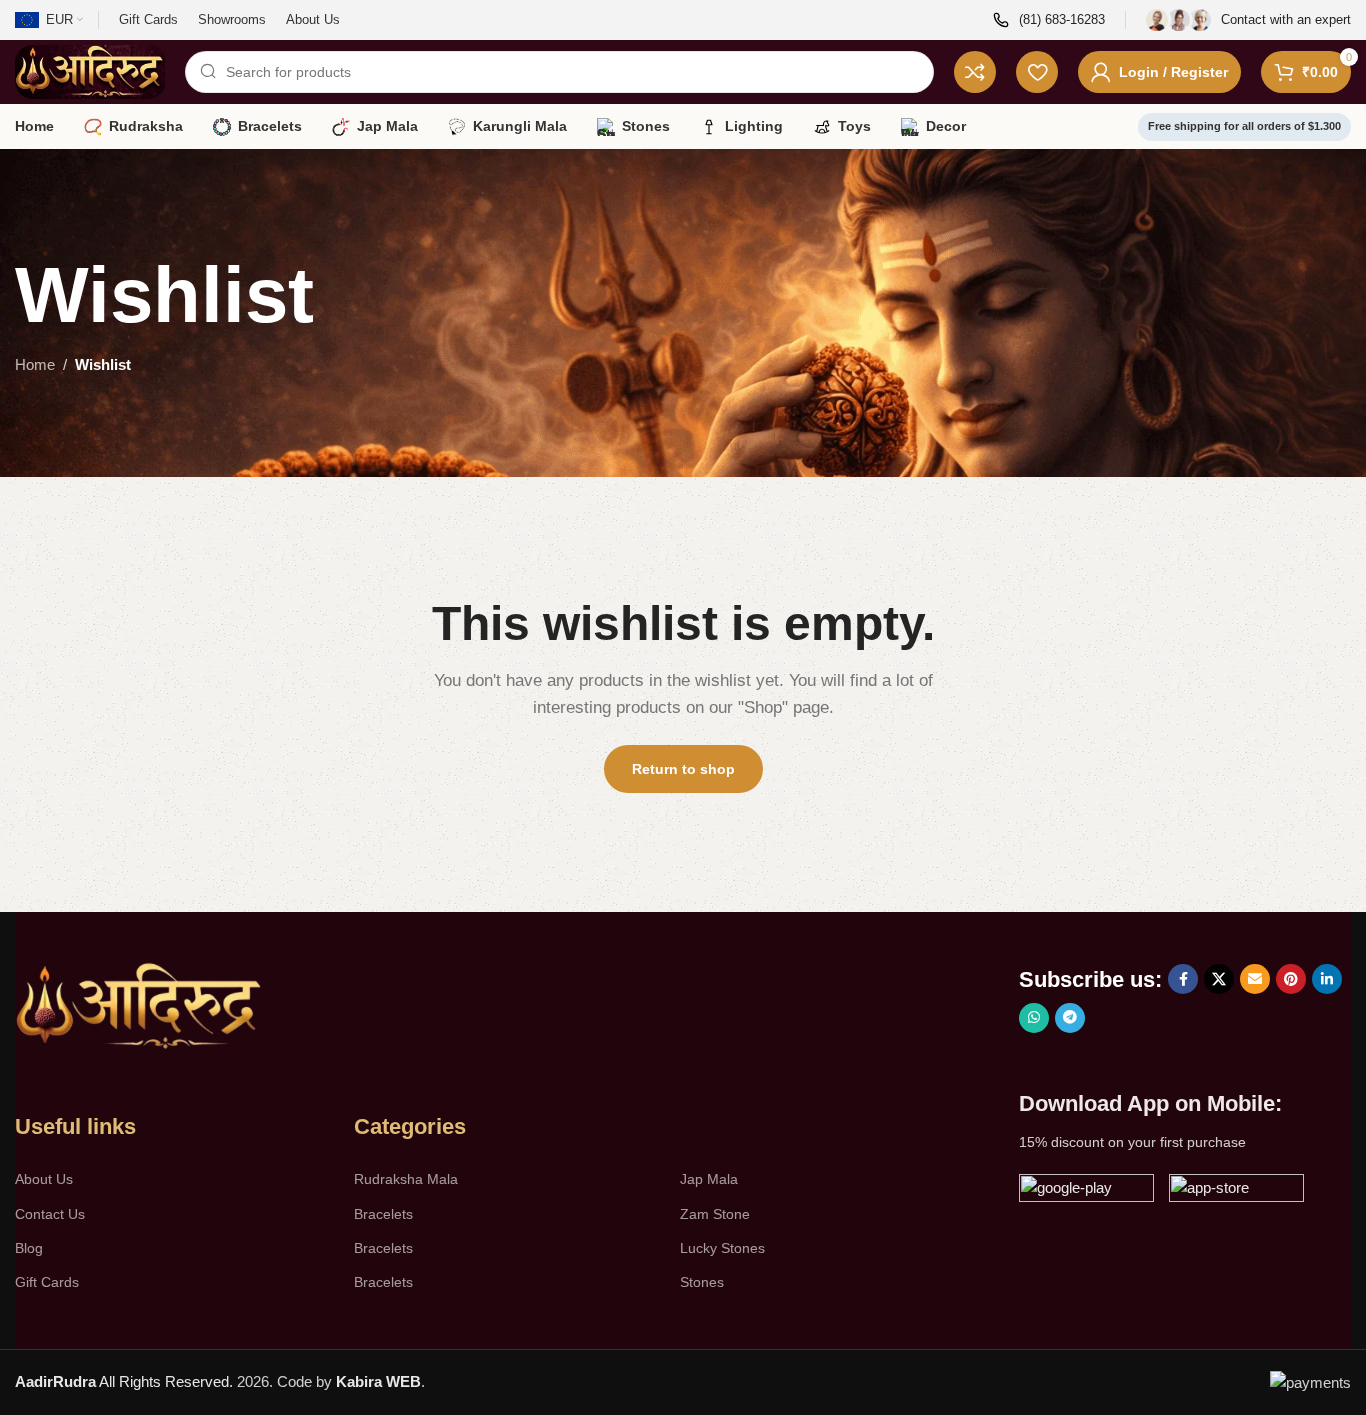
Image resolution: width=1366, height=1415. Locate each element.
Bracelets (383, 1214)
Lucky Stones (722, 1248)
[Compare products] (975, 72)
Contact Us (50, 1214)
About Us (44, 1179)
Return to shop (683, 769)
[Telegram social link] (1070, 1018)
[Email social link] (1255, 979)
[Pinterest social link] (1291, 979)
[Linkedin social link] (1327, 979)
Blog (29, 1248)
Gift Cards (47, 1282)
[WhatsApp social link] (1034, 1018)
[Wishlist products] (1037, 72)
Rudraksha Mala (406, 1179)
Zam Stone (715, 1214)
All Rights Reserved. (124, 1381)
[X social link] (1219, 979)
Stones (702, 1282)
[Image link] (140, 1005)
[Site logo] (90, 70)
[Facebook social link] (1183, 979)
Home (35, 364)
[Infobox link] (1049, 20)
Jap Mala (709, 1179)
